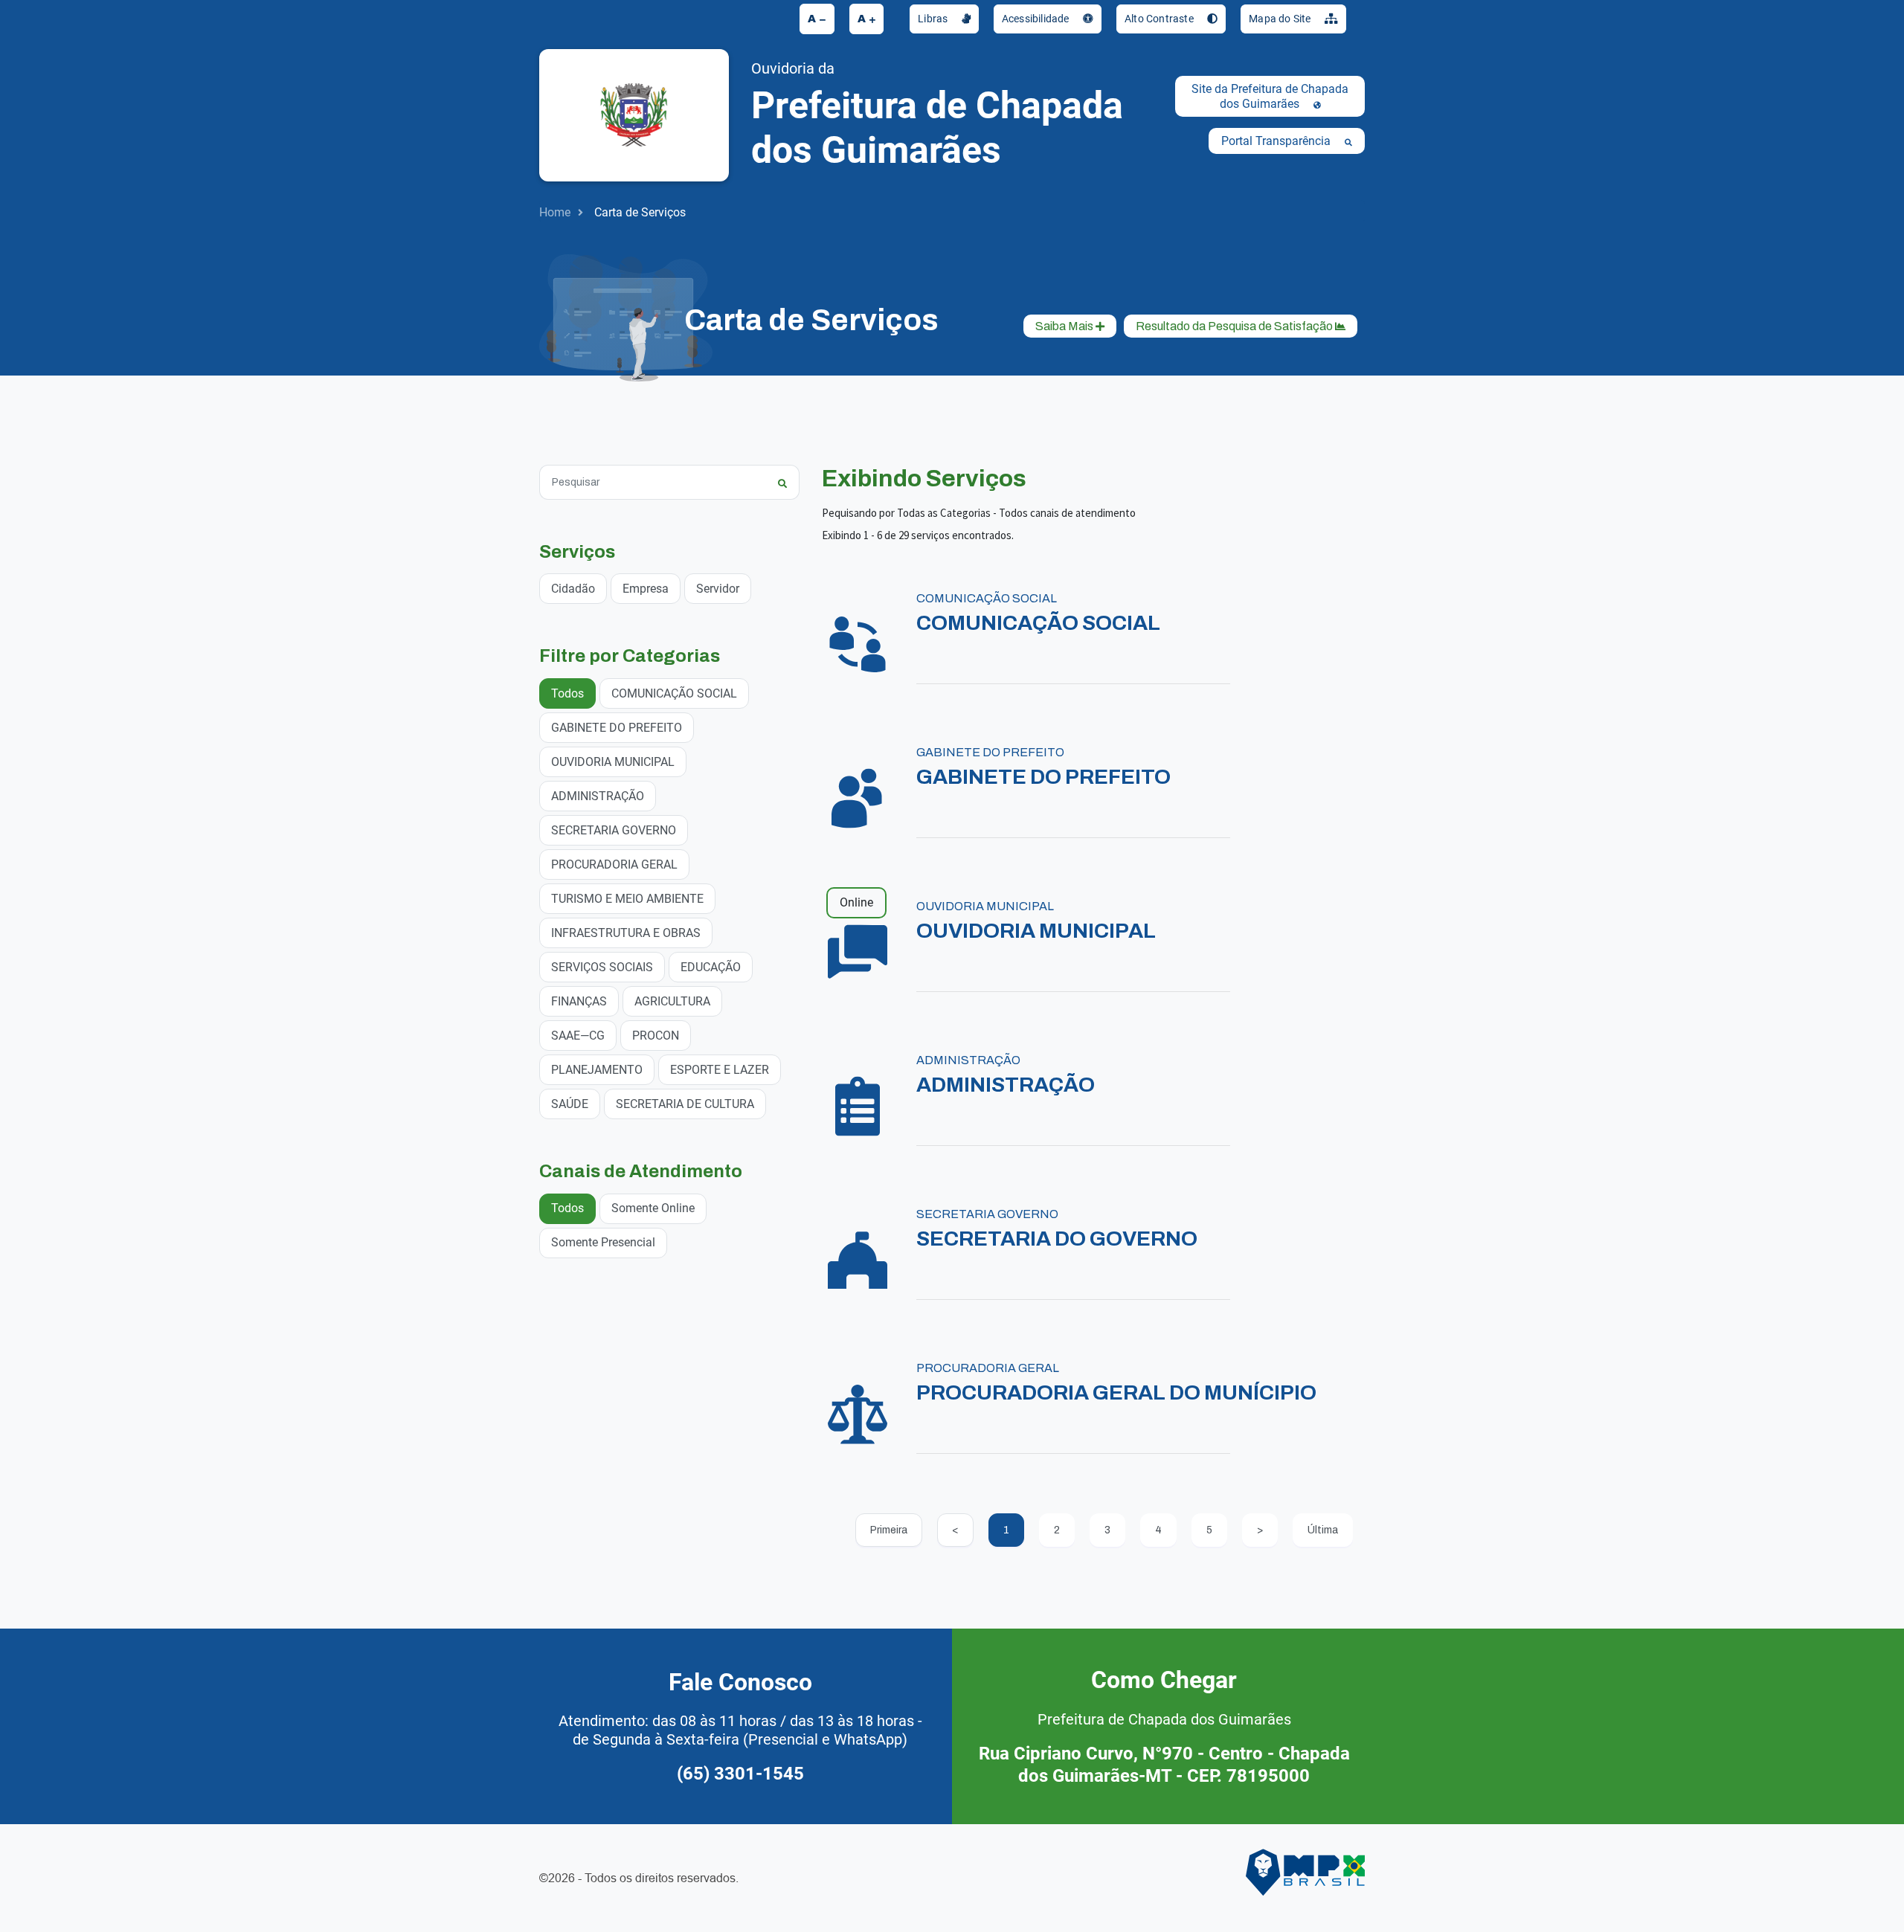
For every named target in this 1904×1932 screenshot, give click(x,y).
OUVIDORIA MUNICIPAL (613, 762)
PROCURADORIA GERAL (614, 864)
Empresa (646, 589)
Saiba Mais (1065, 326)
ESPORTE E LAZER (720, 1070)
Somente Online (653, 1208)
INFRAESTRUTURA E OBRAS (626, 933)
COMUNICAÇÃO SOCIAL (674, 693)
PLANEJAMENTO (597, 1070)
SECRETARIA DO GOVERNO (1057, 1239)
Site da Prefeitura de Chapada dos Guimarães (1270, 96)
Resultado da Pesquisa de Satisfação (1235, 326)
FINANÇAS (579, 1001)
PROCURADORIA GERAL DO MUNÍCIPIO (1116, 1392)
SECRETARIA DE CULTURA (685, 1104)
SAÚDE (570, 1104)
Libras (934, 19)
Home (555, 212)
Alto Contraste (1160, 19)
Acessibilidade (1037, 19)
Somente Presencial (603, 1242)
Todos (567, 693)
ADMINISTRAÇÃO (598, 796)
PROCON (656, 1036)
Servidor (718, 589)
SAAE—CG (578, 1036)
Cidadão (573, 589)
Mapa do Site (1281, 19)
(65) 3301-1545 (740, 1774)
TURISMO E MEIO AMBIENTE (627, 899)
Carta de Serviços (640, 212)
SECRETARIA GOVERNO (614, 830)
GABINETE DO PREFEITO (617, 728)
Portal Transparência (1277, 141)
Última (1323, 1530)
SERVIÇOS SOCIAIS (602, 967)
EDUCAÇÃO (711, 967)
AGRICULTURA (672, 1001)
